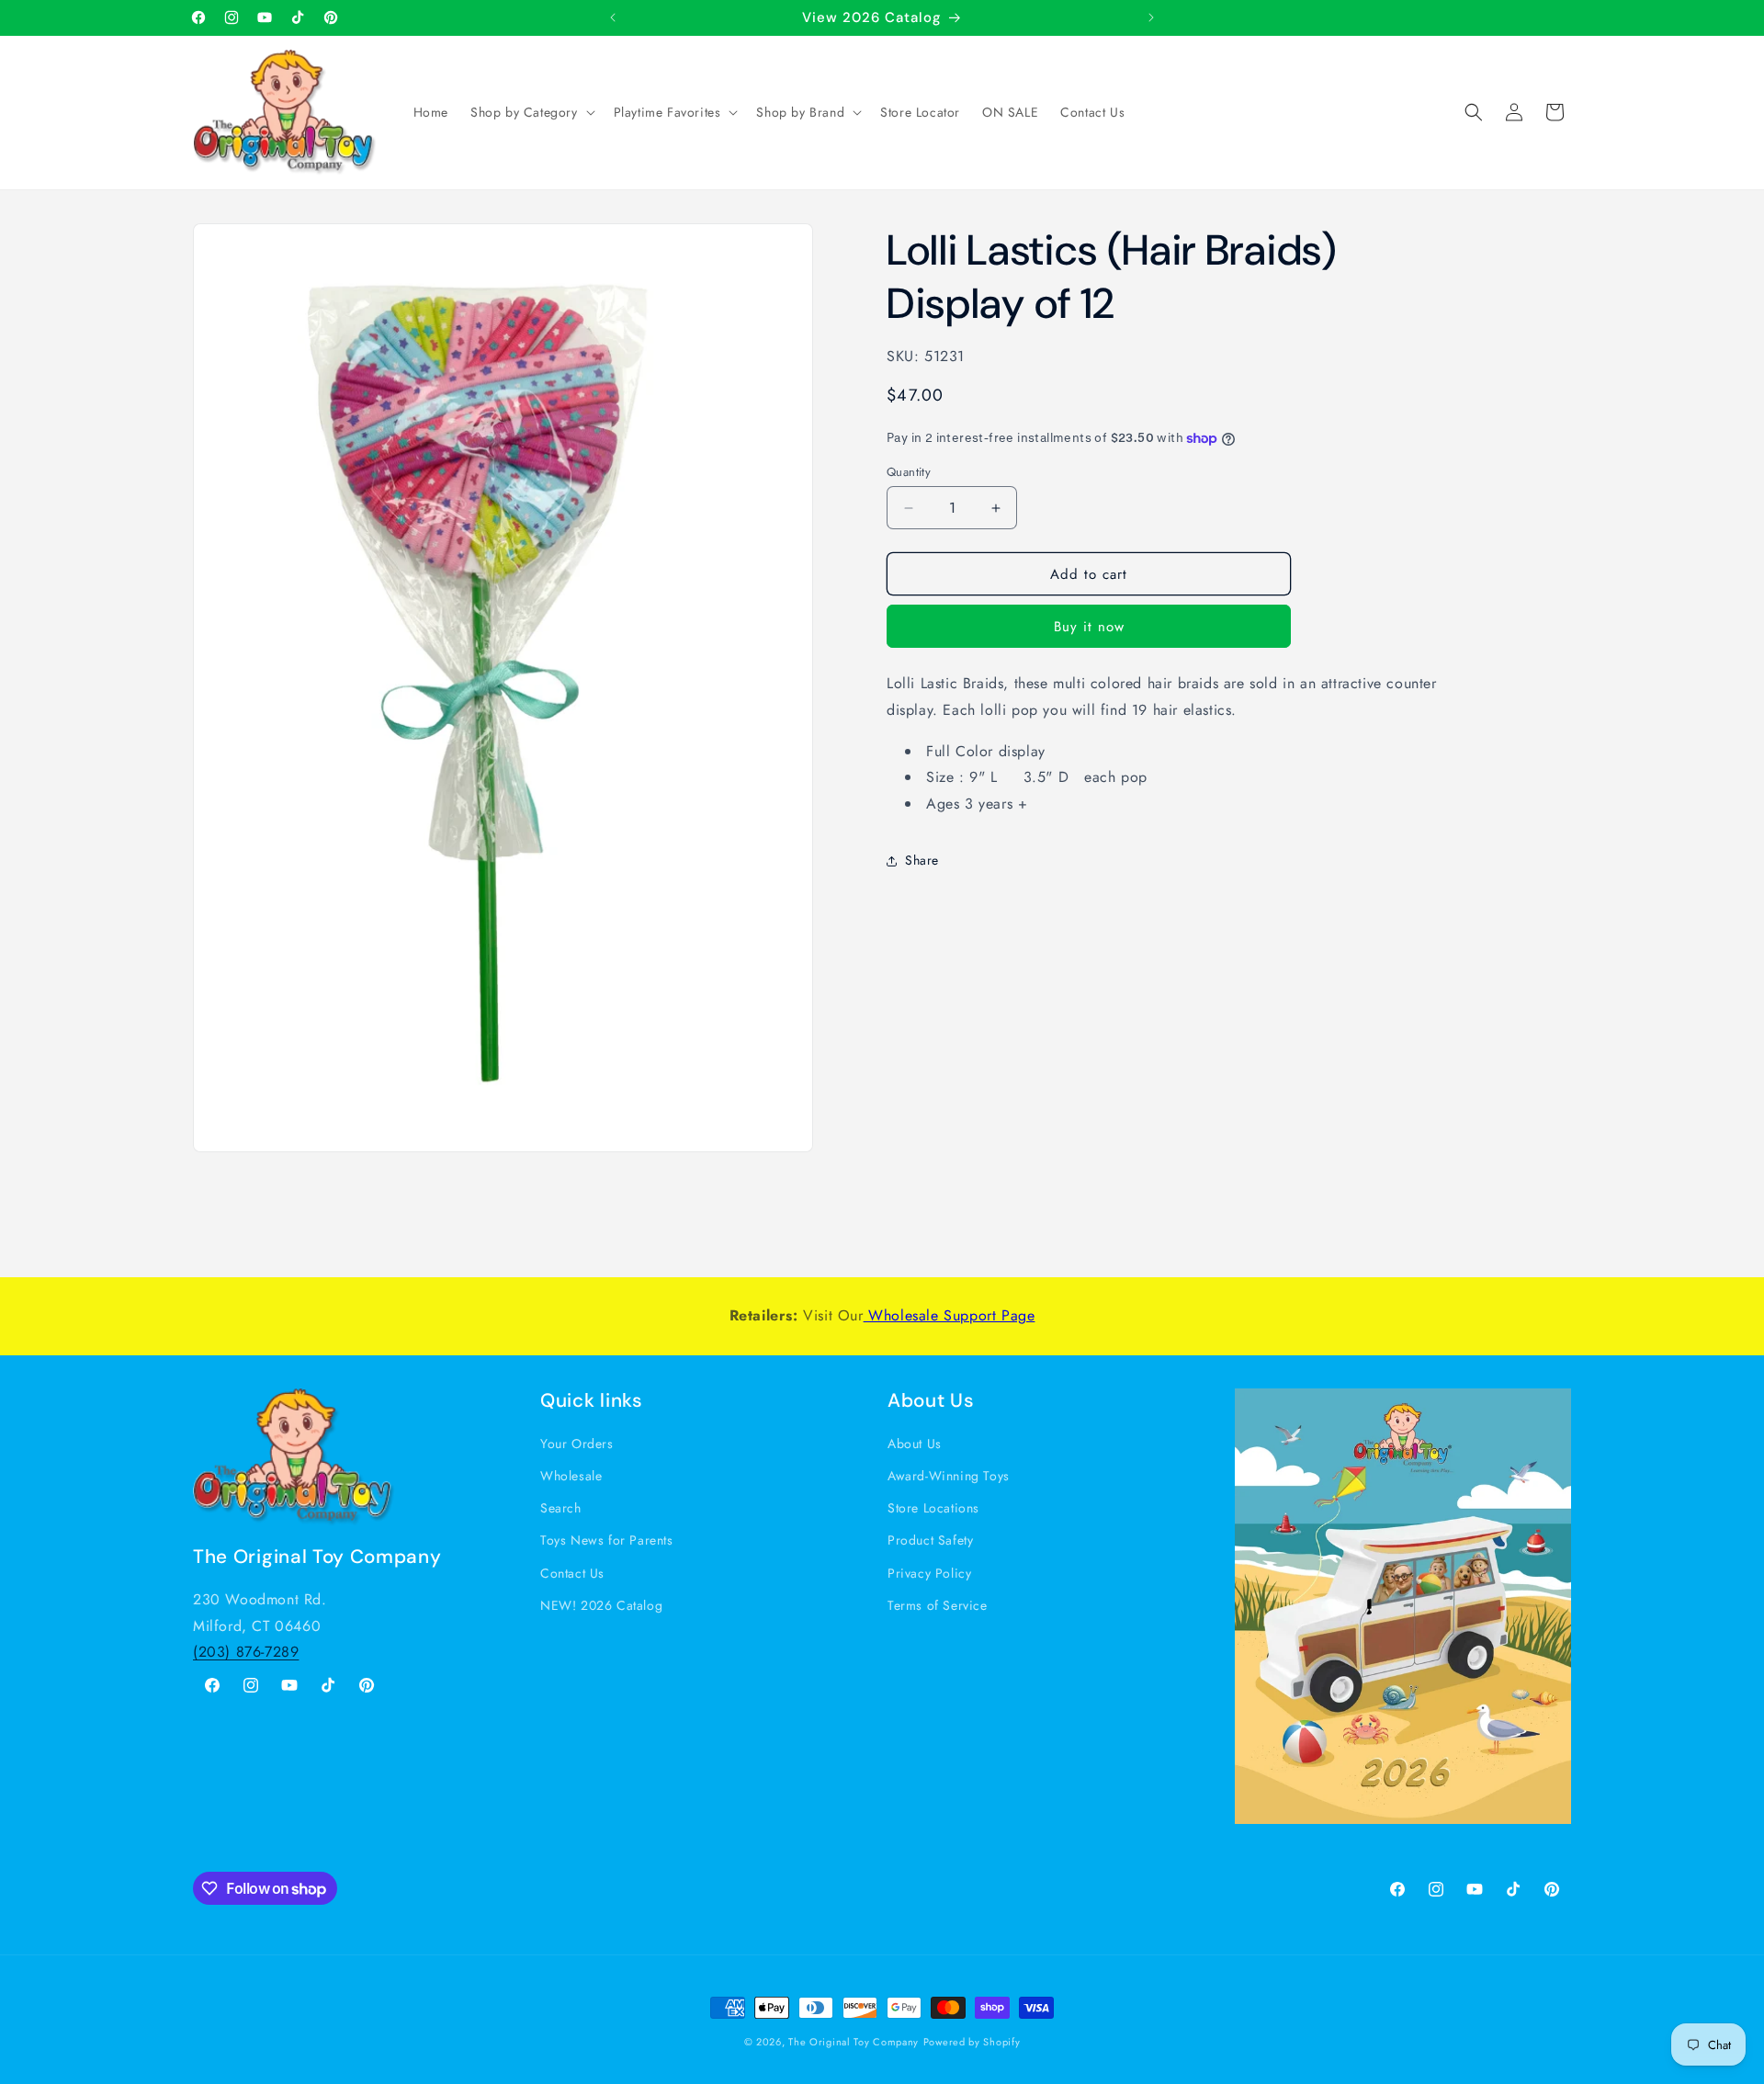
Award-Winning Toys (949, 1476)
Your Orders (577, 1444)
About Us (915, 1444)
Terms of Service (938, 1605)
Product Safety (930, 1540)
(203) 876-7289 (246, 1652)
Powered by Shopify (972, 2042)
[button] (531, 112)
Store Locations (933, 1508)
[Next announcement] (1151, 17)
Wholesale (571, 1476)
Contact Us (572, 1573)
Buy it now (1089, 628)
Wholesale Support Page (950, 1315)
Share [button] (922, 861)
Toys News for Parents (607, 1540)
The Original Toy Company (854, 2042)
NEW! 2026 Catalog (601, 1605)
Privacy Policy (929, 1573)
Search (561, 1508)
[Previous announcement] (613, 17)
